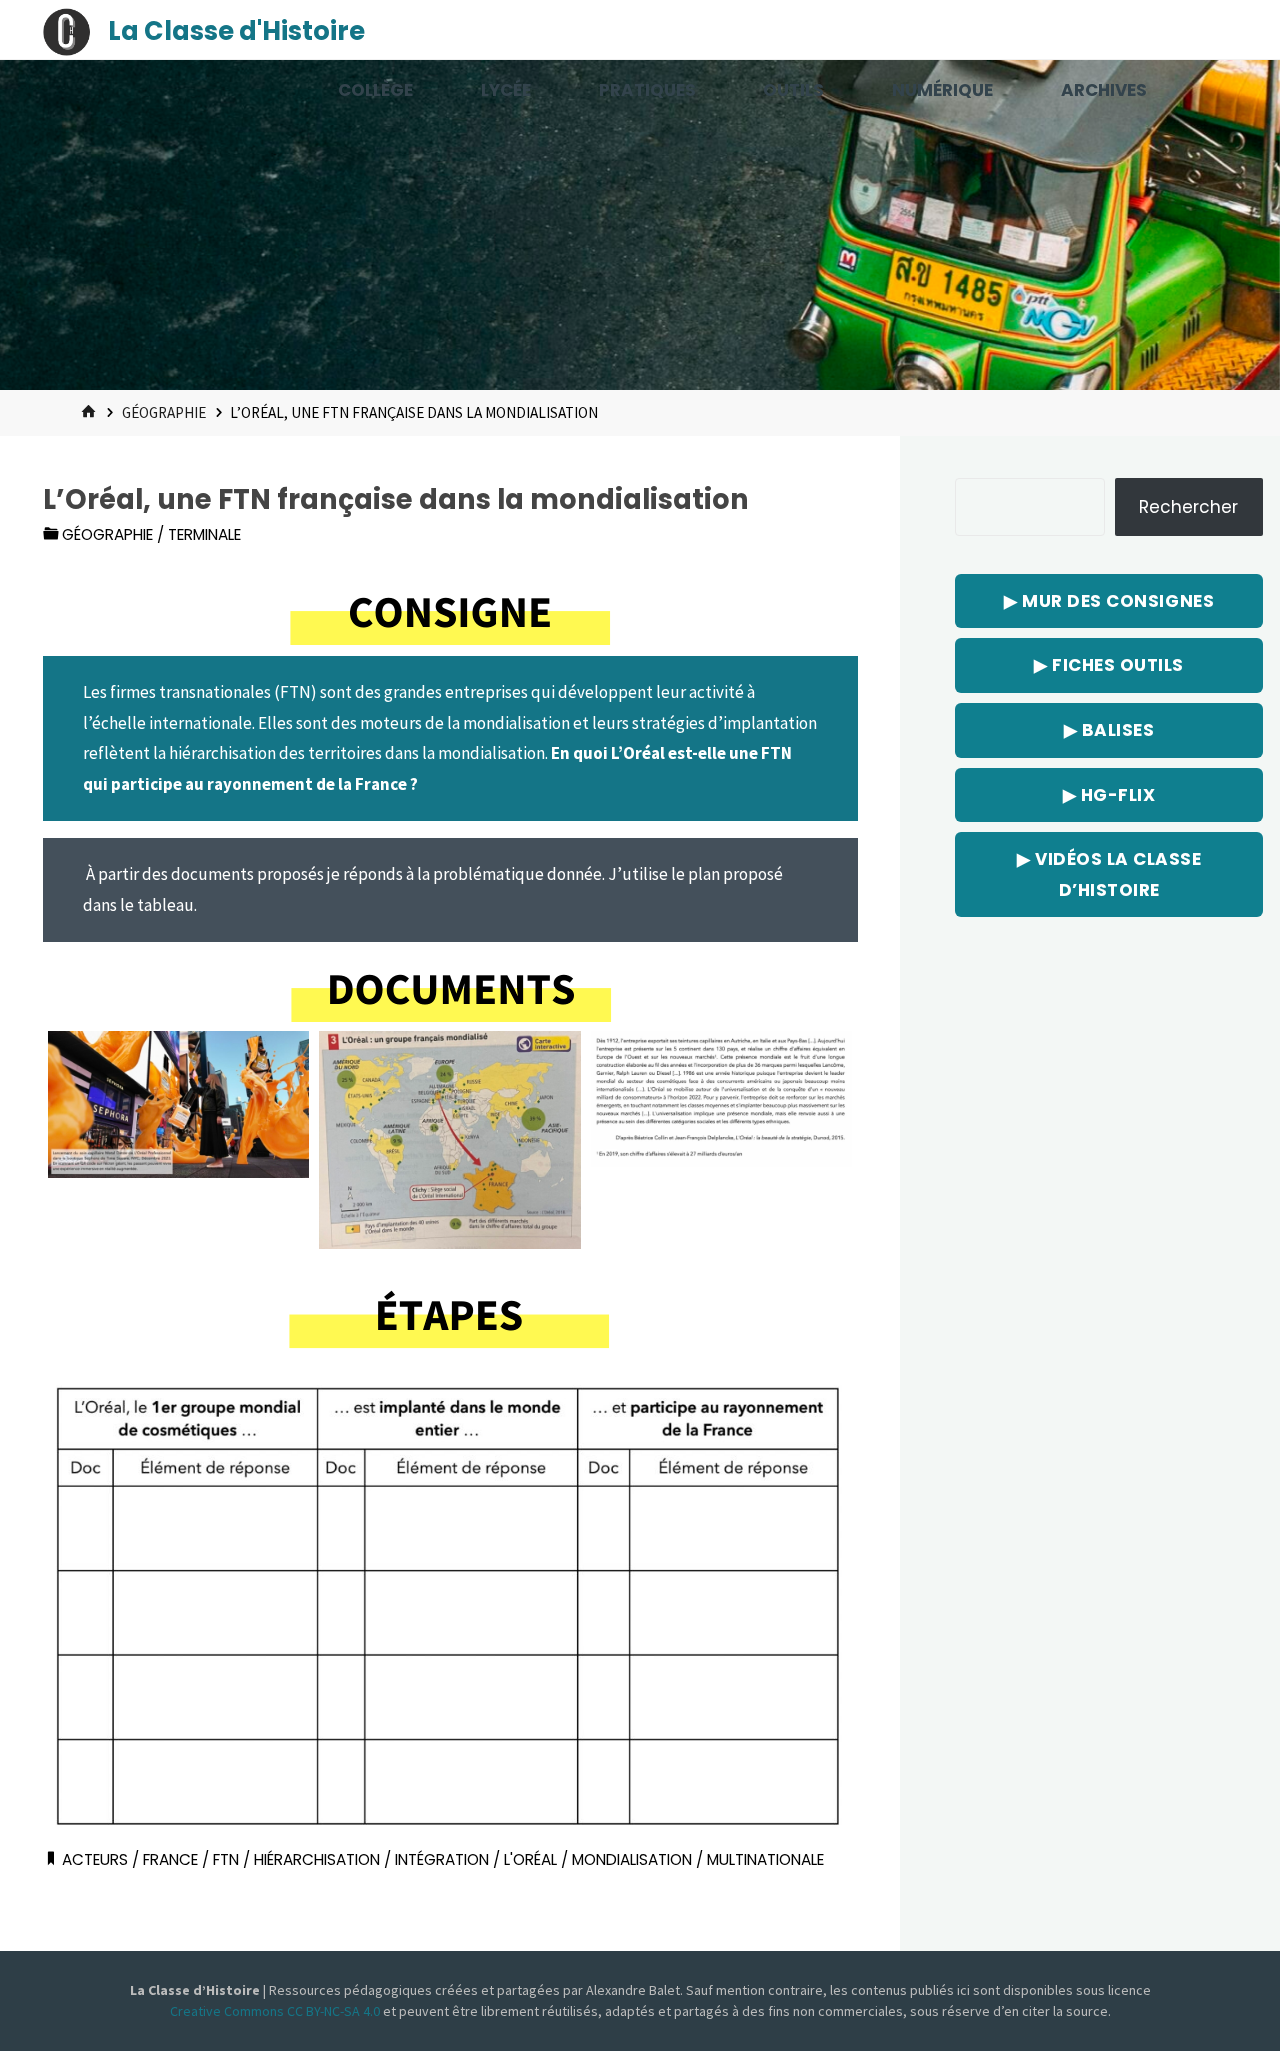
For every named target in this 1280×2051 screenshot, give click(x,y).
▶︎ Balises (1109, 730)
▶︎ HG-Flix (1109, 795)
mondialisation (632, 1859)
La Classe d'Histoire (236, 31)
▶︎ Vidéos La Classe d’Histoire (1109, 874)
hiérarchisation (317, 1859)
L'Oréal (530, 1859)
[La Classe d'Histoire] (67, 30)
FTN (226, 1859)
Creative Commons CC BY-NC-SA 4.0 (276, 2011)
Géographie (164, 412)
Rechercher (1188, 507)
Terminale (204, 534)
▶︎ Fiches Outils (1109, 665)
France (170, 1859)
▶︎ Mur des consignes (1109, 601)
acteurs (95, 1859)
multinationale (765, 1859)
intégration (442, 1859)
